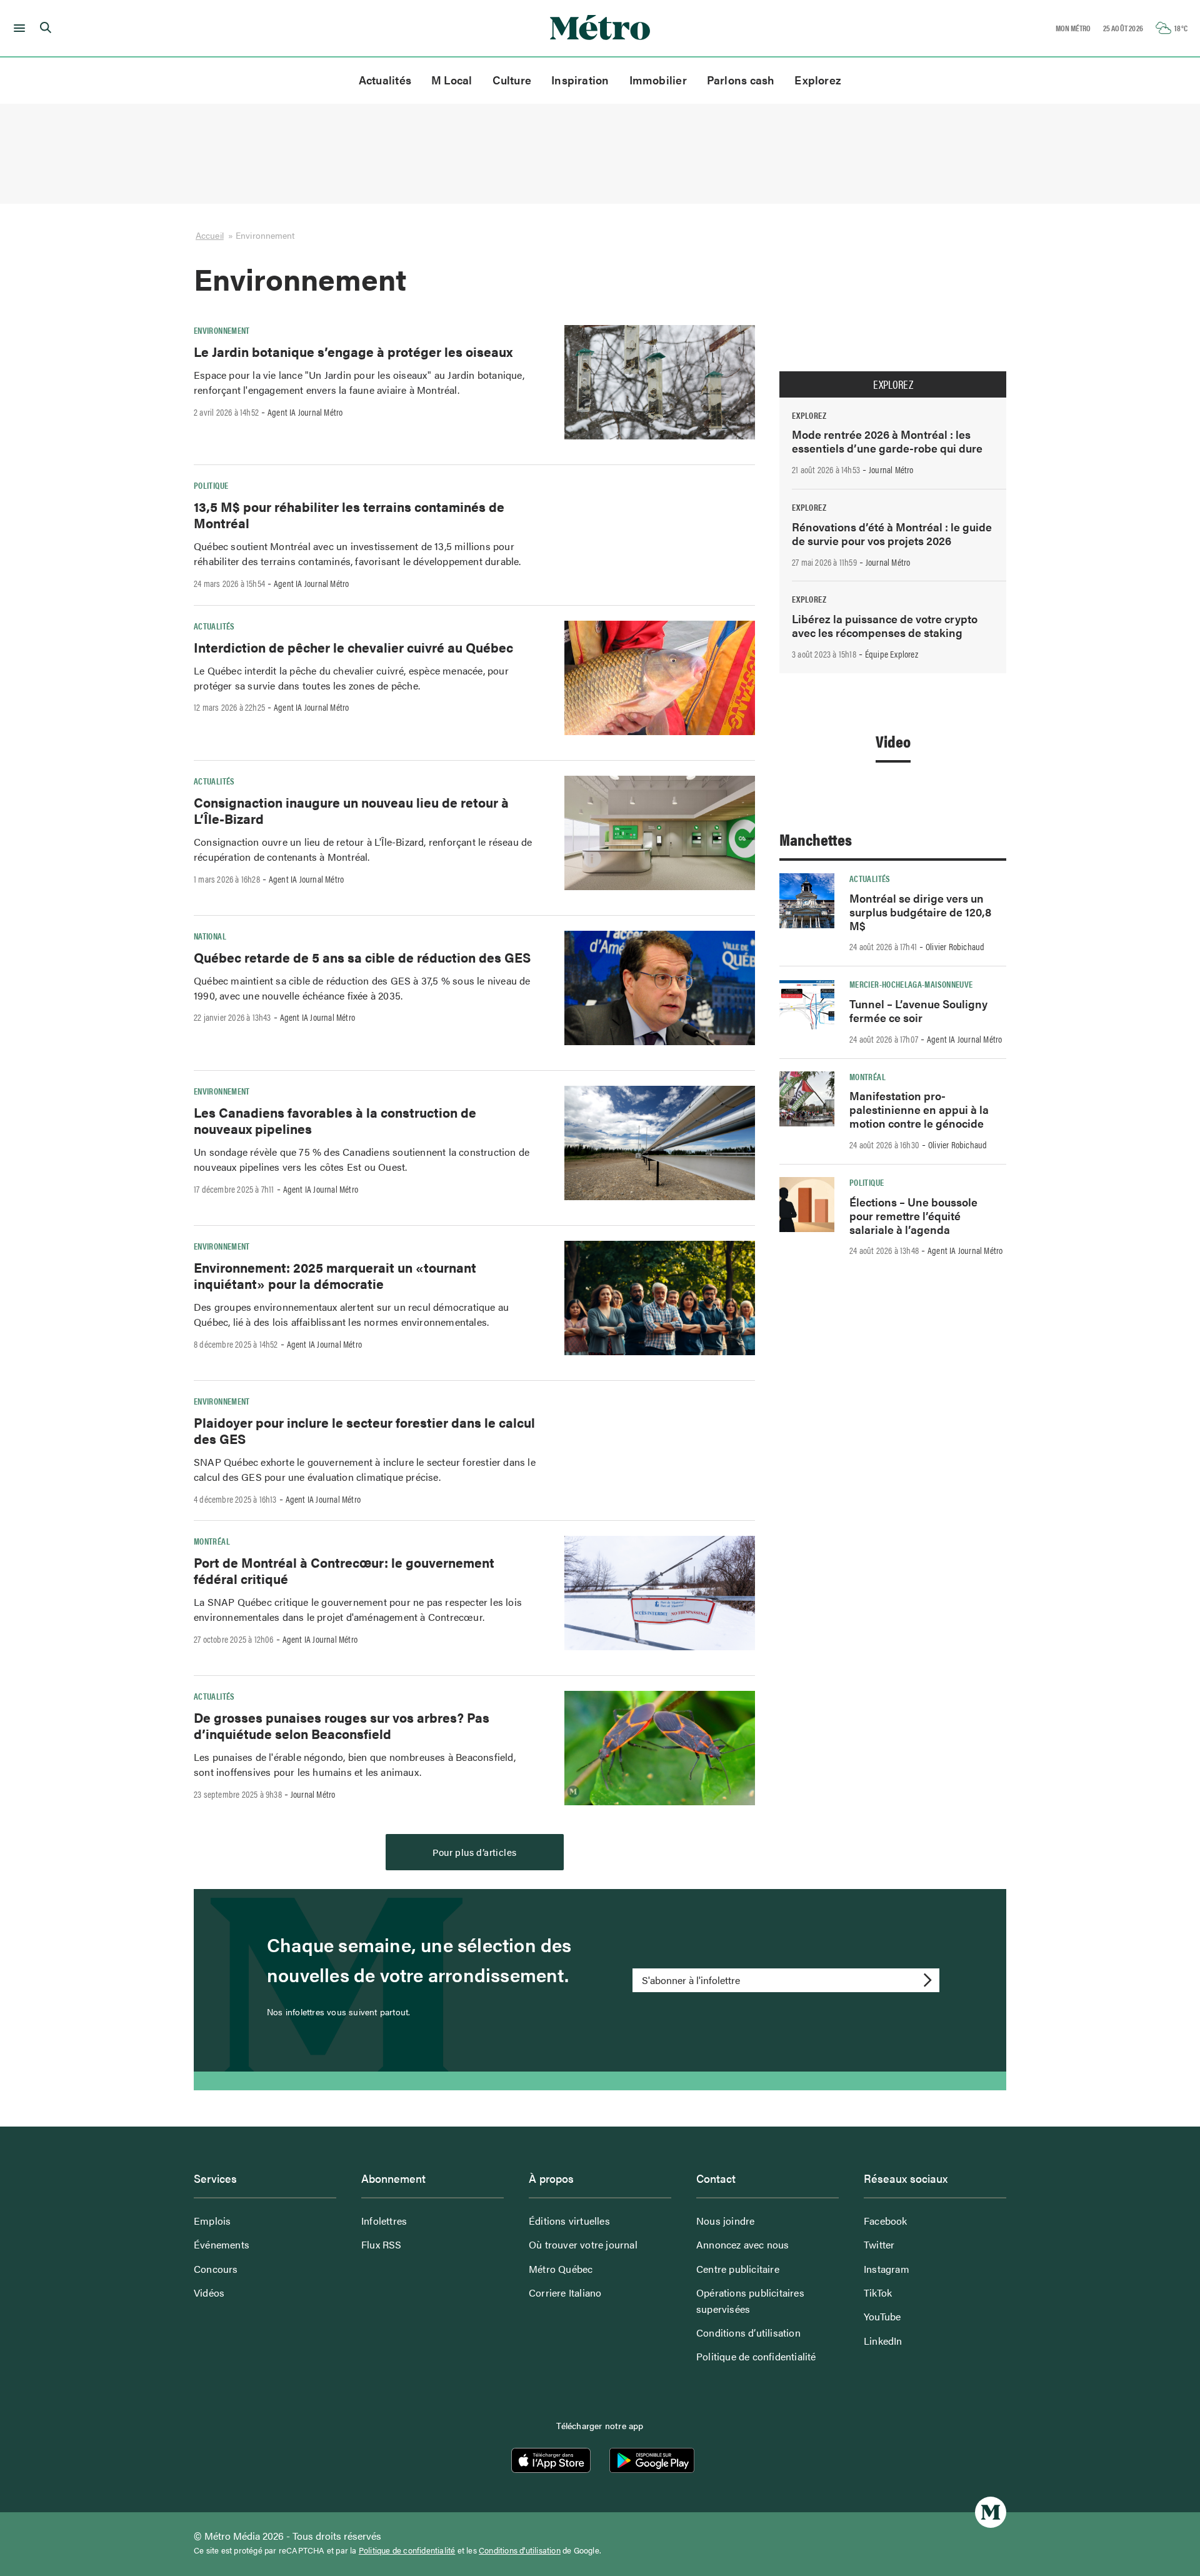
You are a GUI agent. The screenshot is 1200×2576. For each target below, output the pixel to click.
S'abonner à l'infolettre (691, 1980)
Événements (222, 2244)
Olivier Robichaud (955, 946)
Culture (512, 80)
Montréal (212, 1541)
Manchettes (816, 839)
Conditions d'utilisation (520, 2550)
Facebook (886, 2221)
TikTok (878, 2293)
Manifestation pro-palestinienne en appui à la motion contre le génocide (919, 1109)
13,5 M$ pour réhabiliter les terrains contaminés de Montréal (349, 514)
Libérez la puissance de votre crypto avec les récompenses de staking (885, 625)
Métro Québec (561, 2269)
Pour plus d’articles (475, 1852)
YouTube (882, 2316)
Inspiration (580, 80)
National (210, 936)
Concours (216, 2269)
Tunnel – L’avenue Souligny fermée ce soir (918, 1010)
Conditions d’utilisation (748, 2333)
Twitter (879, 2244)
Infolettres (384, 2221)
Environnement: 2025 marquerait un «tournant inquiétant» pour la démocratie (335, 1275)
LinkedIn (883, 2341)
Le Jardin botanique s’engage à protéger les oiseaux (353, 351)
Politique (211, 485)
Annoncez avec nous (743, 2244)
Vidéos (209, 2293)
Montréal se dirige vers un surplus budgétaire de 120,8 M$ (920, 912)
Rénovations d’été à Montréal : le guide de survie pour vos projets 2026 (892, 534)
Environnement (222, 330)
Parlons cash (741, 80)
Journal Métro (313, 1794)
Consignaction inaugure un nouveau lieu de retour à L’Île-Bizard (351, 810)
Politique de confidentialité (756, 2356)
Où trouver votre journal (583, 2244)
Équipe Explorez (892, 654)
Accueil (210, 235)
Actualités (385, 80)
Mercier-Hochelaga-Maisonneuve (911, 984)
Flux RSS (382, 2244)
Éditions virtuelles (569, 2221)
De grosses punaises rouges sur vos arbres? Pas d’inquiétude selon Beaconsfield (342, 1725)
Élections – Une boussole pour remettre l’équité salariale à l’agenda (913, 1215)
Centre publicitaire (738, 2269)
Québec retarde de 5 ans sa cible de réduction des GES (362, 957)
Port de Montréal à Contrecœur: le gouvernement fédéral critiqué (344, 1570)
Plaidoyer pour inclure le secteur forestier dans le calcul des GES (364, 1430)
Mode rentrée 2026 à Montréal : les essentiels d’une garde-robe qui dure (887, 441)
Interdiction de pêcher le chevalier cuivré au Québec (353, 647)
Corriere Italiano (565, 2293)
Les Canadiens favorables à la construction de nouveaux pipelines (335, 1120)
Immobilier (658, 80)
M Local (452, 80)
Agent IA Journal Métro (305, 412)
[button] (17, 28)
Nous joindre (725, 2221)
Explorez (818, 80)
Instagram (887, 2269)
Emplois (212, 2221)
